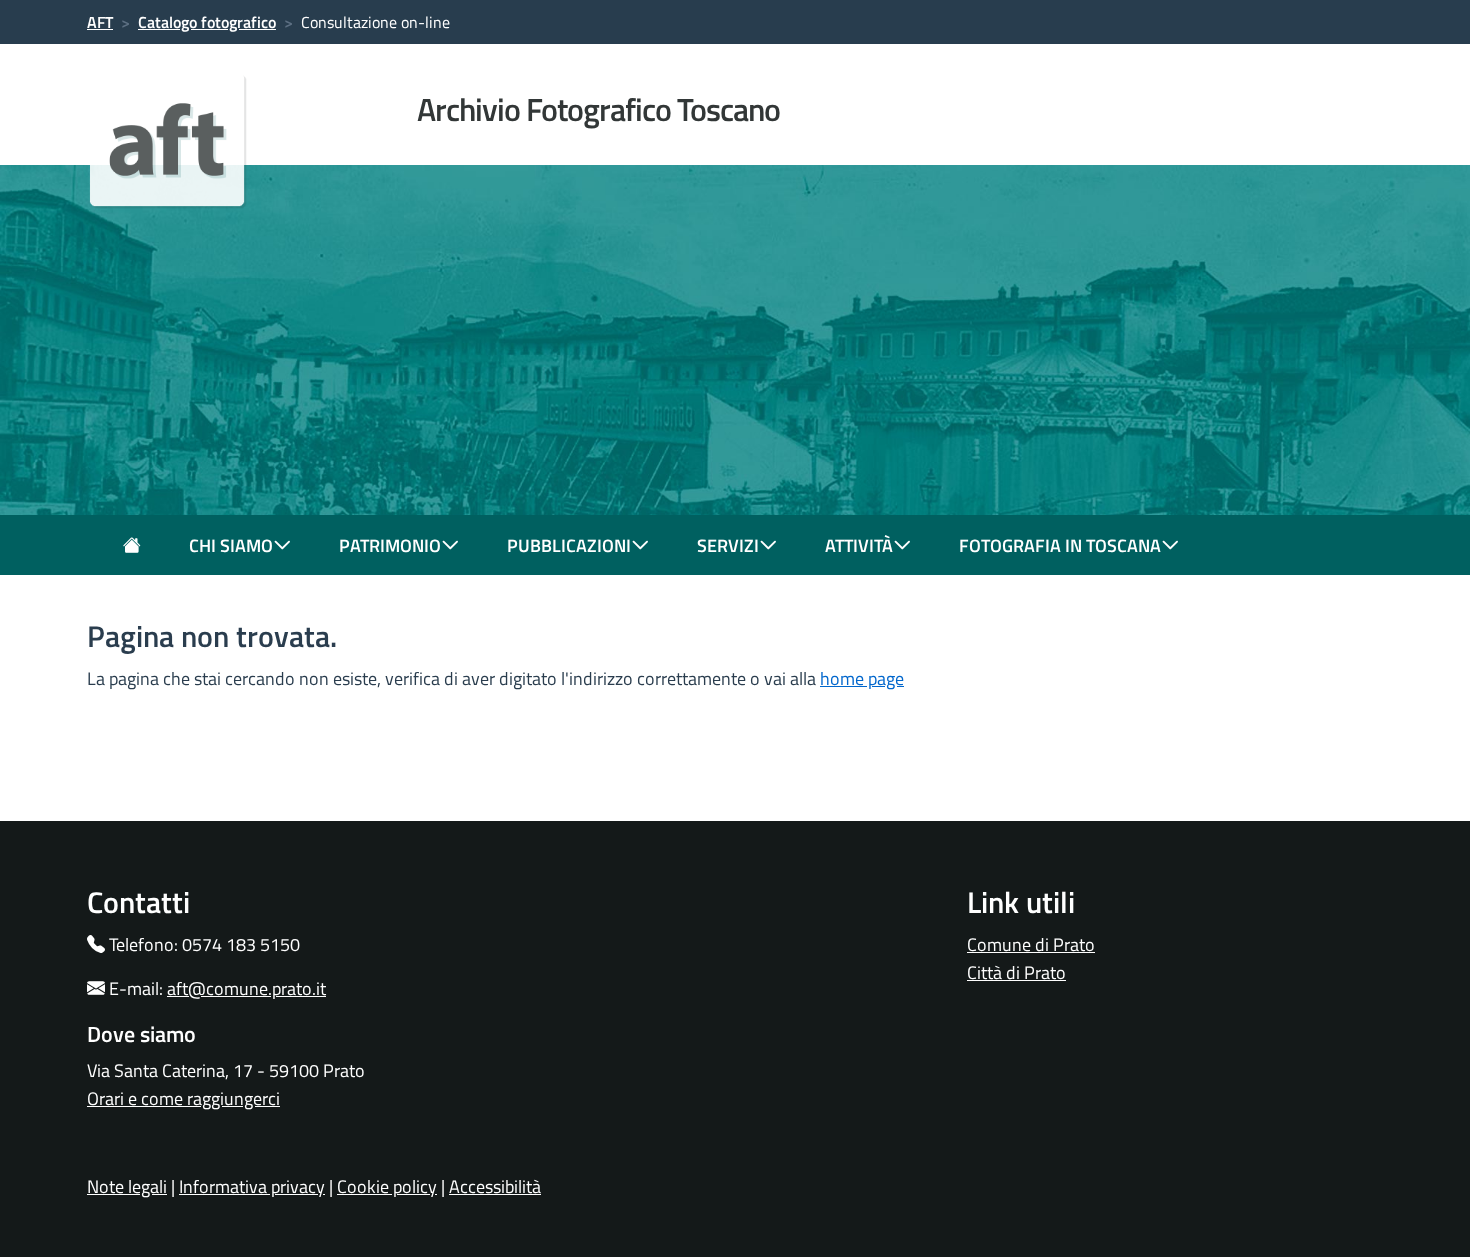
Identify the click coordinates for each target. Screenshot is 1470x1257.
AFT (100, 22)
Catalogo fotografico (207, 22)
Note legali (127, 1186)
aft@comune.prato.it (246, 988)
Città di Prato (1016, 972)
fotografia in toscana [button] (1060, 545)
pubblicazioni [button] (569, 545)
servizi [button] (728, 545)
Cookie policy (387, 1186)
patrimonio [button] (390, 545)
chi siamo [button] (231, 545)
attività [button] (859, 545)
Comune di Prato (1031, 944)
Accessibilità (495, 1186)
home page (862, 678)
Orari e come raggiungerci (183, 1098)
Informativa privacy (252, 1186)
